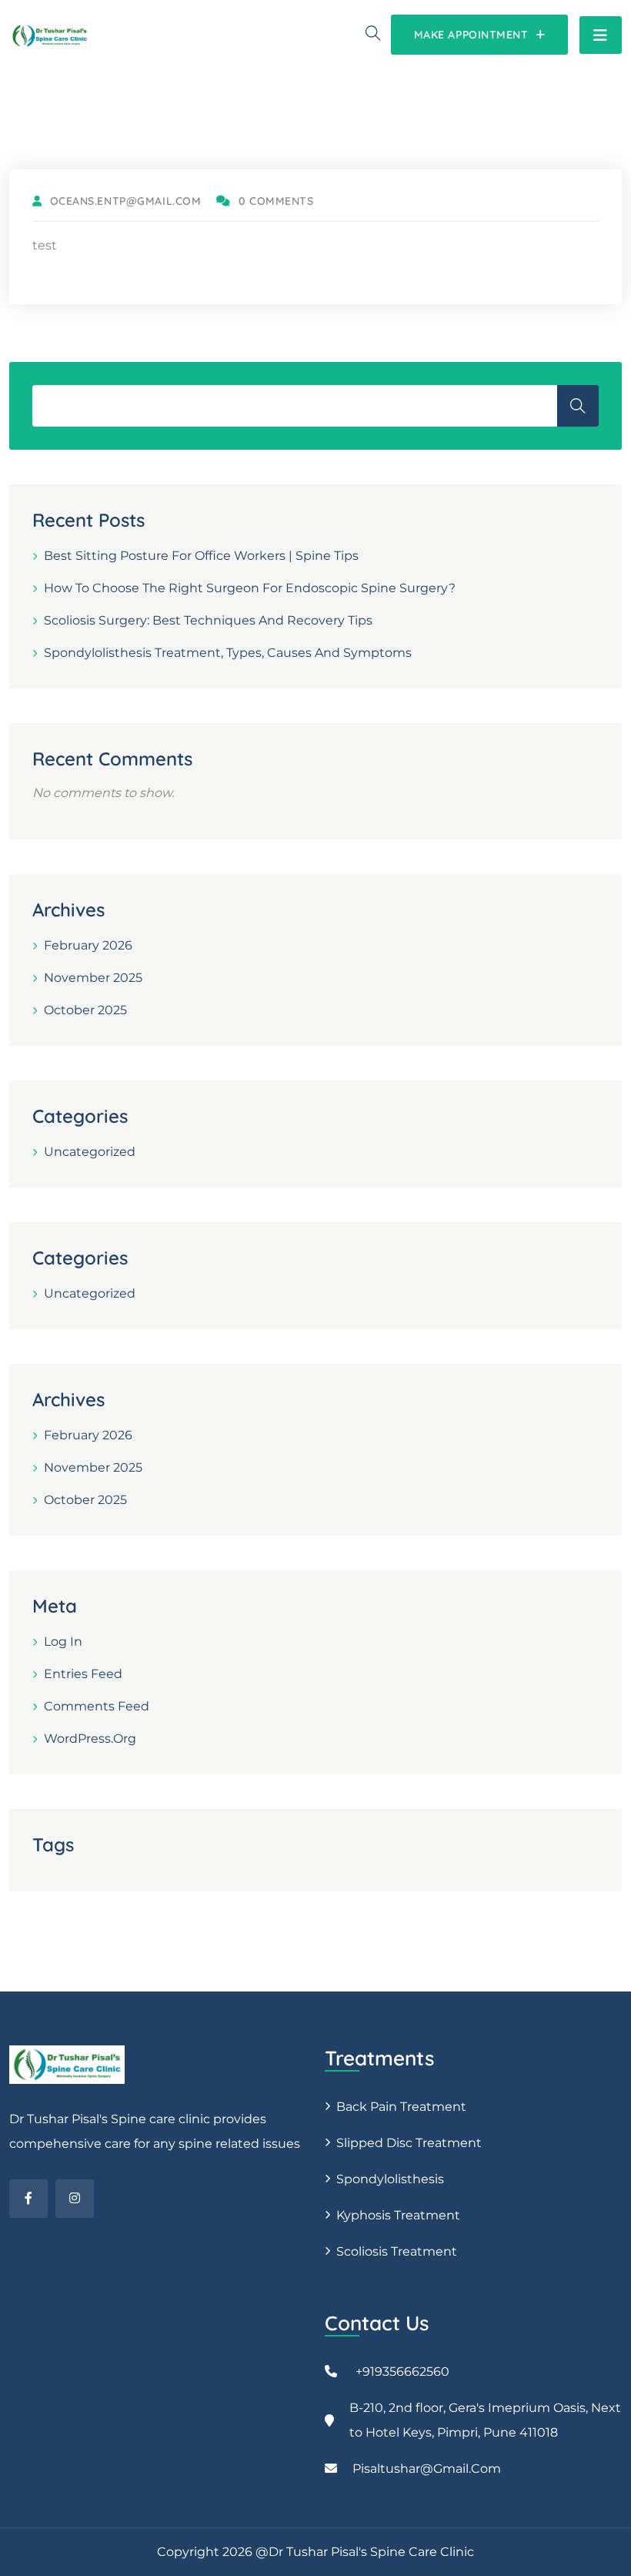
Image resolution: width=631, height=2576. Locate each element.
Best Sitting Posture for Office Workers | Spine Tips (201, 556)
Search (578, 406)
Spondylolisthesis (390, 2179)
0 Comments (276, 201)
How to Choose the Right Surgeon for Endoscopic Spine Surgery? (250, 588)
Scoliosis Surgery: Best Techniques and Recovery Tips (208, 620)
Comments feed (97, 1706)
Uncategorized (90, 1152)
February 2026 (88, 945)
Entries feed (83, 1674)
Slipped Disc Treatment (409, 2143)
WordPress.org (90, 1739)
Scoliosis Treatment (397, 2251)
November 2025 (93, 978)
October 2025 (85, 1010)
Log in (63, 1641)
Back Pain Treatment (401, 2107)
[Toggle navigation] (601, 35)
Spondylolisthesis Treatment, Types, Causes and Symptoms (228, 653)
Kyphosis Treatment (398, 2215)
